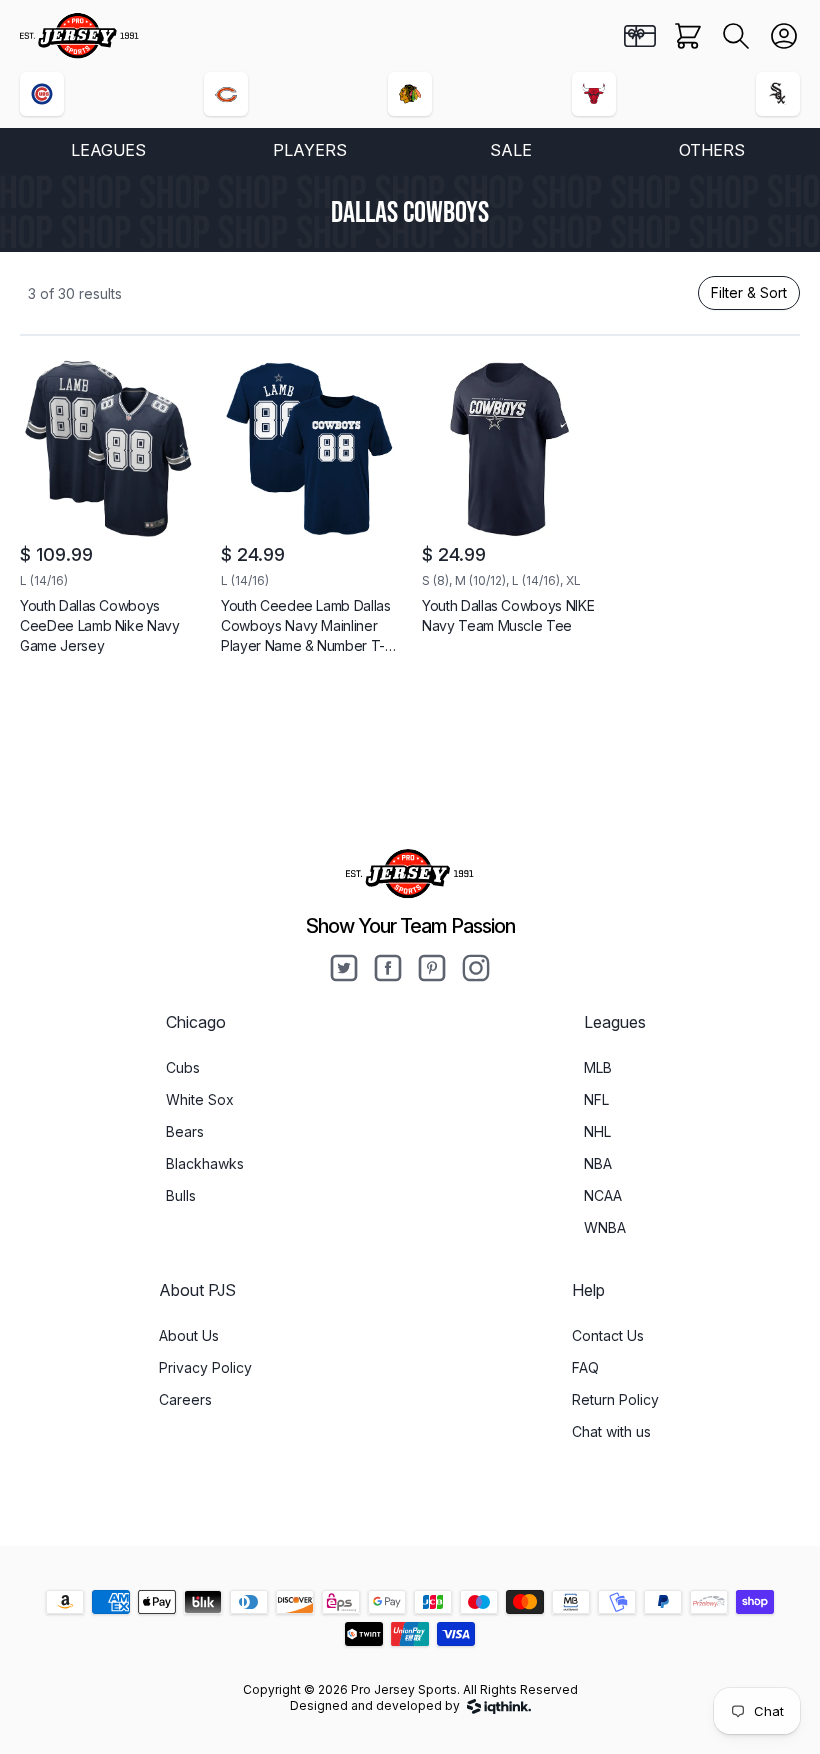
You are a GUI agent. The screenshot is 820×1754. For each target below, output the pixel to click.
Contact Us (608, 1335)
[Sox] (778, 94)
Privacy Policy (205, 1367)
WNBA (605, 1227)
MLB (598, 1067)
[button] (736, 36)
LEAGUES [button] (108, 150)
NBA (598, 1163)
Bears (185, 1131)
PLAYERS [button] (310, 150)
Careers (185, 1399)
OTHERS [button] (712, 150)
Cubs (183, 1067)
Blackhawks (205, 1163)
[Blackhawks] (410, 94)
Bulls (181, 1195)
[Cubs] (42, 94)
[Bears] (226, 94)
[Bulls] (594, 94)
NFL (596, 1099)
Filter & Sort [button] (749, 292)
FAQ (585, 1367)
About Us (189, 1335)
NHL (597, 1131)
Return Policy (615, 1399)
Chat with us (611, 1431)
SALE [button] (511, 150)
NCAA (603, 1195)
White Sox (200, 1099)
